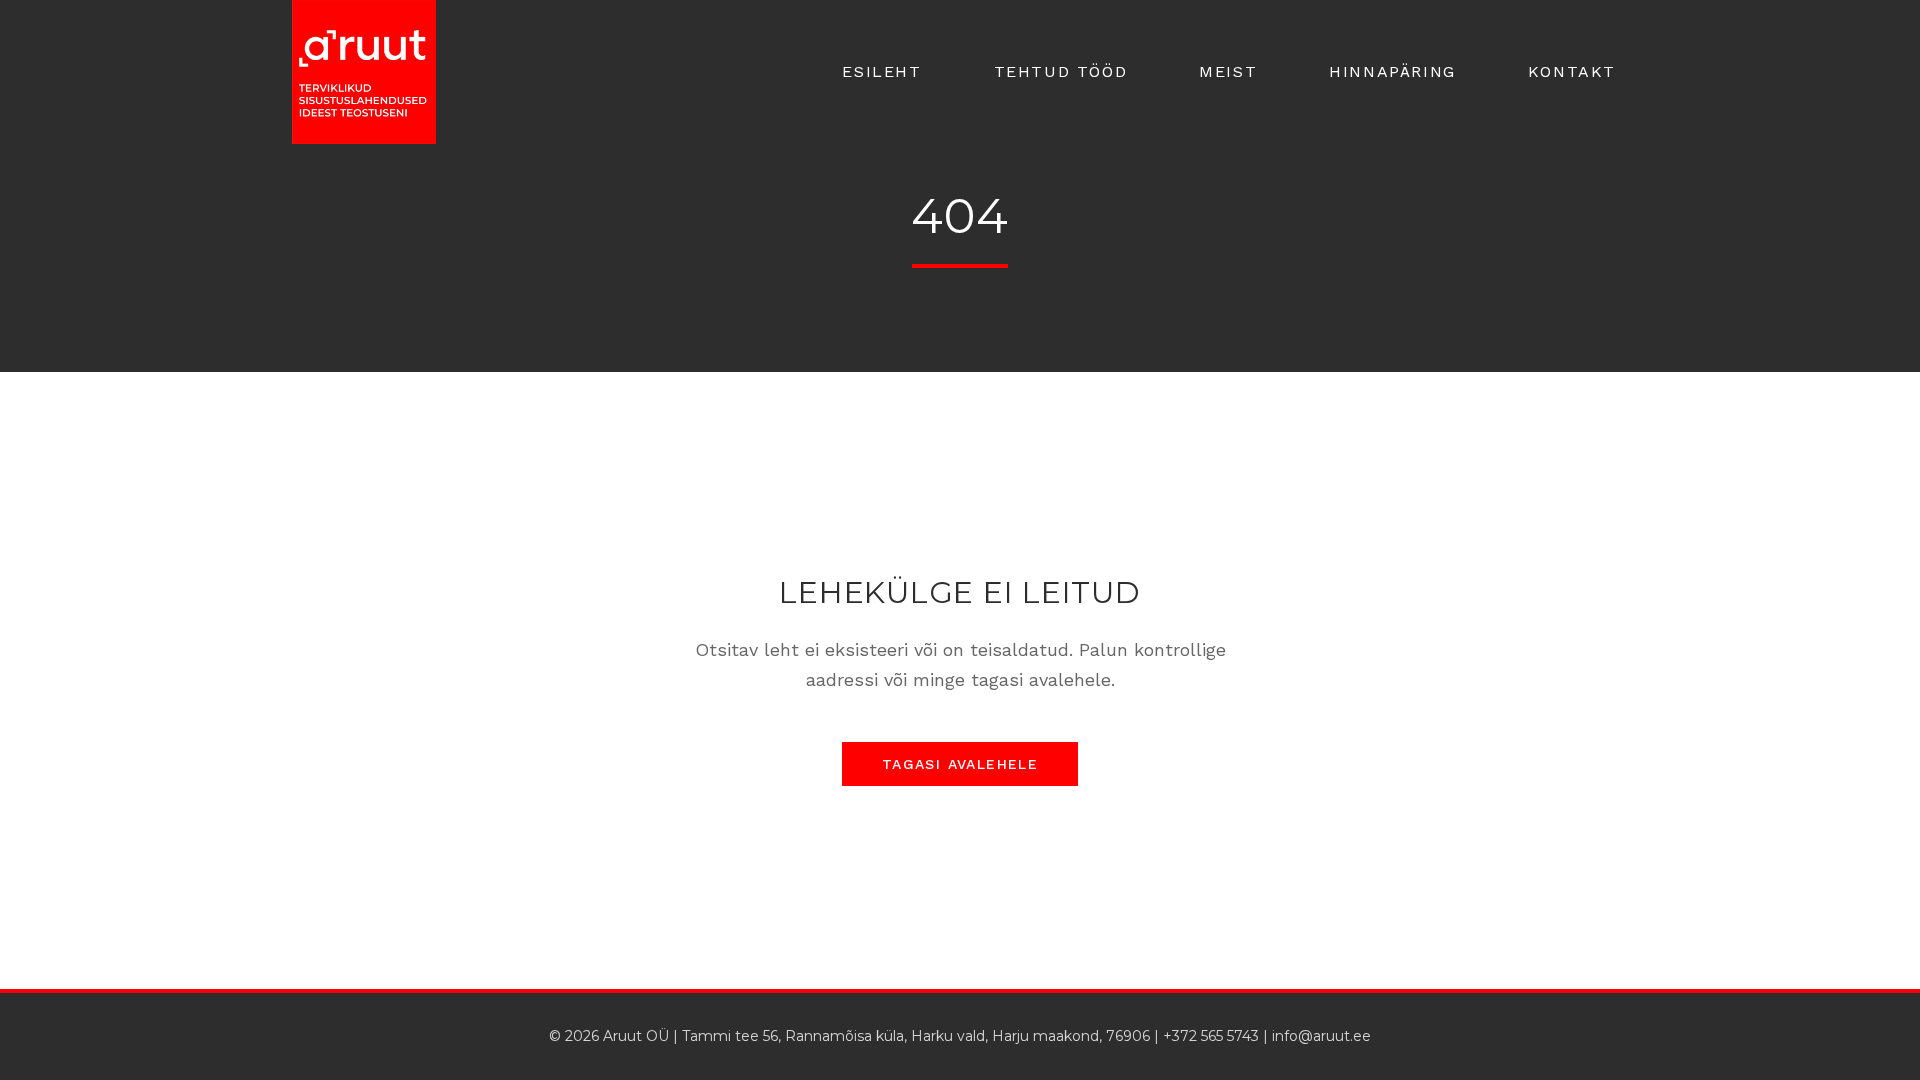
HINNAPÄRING (1392, 71)
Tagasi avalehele (960, 764)
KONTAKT (1572, 71)
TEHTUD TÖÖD (1061, 71)
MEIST (1228, 71)
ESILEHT (881, 71)
